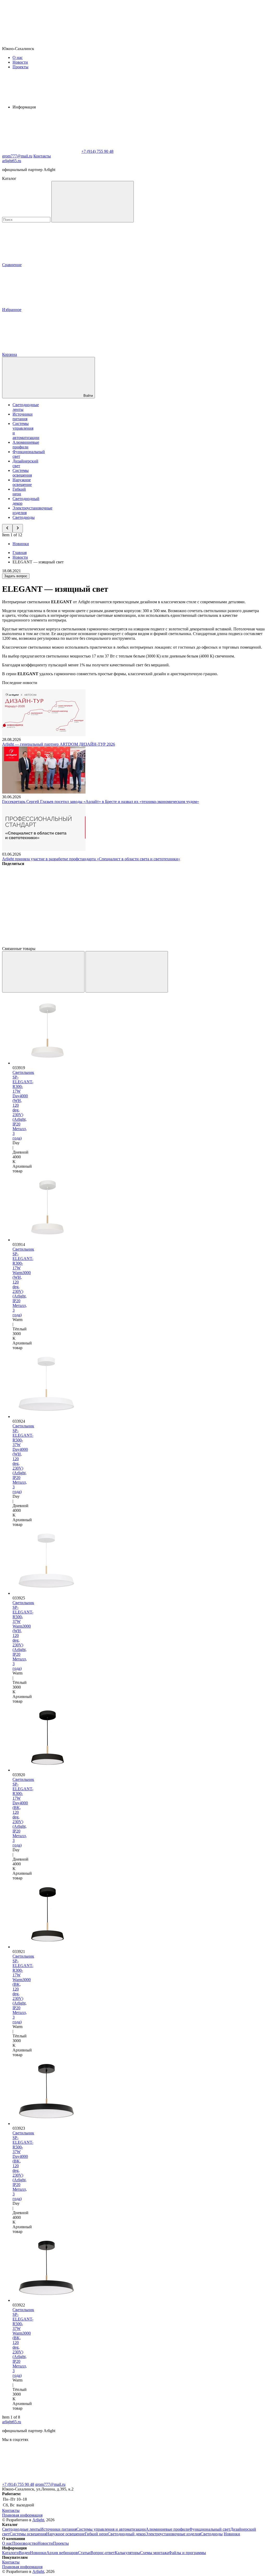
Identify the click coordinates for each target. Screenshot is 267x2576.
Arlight (38, 2520)
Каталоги (10, 2553)
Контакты (42, 156)
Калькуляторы (127, 2553)
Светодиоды (24, 517)
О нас (18, 57)
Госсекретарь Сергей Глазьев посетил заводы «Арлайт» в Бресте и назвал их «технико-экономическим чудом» (101, 802)
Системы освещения (22, 473)
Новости (20, 62)
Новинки (21, 544)
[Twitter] (120, 904)
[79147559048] (41, 2480)
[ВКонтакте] (41, 904)
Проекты (20, 67)
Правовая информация (22, 2515)
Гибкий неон (19, 492)
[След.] (127, 972)
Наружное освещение (22, 482)
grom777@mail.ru (50, 2484)
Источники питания (23, 416)
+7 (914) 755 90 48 (18, 2484)
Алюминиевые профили (26, 445)
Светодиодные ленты (21, 2529)
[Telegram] (120, 944)
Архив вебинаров (62, 2553)
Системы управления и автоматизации (111, 2529)
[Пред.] (43, 972)
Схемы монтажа (154, 2553)
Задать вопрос (16, 576)
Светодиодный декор (127, 2534)
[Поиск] (93, 202)
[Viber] (200, 904)
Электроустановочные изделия (173, 2534)
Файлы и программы (187, 2553)
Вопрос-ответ (103, 2553)
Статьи (84, 2553)
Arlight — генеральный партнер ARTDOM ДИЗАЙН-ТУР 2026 (59, 744)
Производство (25, 2543)
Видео (24, 2553)
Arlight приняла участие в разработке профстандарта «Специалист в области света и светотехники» (91, 859)
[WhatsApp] (41, 151)
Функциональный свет (210, 2529)
